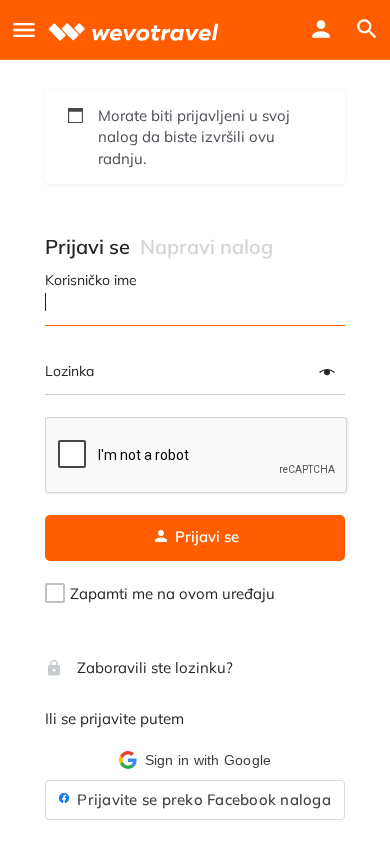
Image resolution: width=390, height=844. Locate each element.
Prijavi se (87, 246)
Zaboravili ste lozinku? (153, 667)
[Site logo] (136, 29)
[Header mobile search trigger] (367, 29)
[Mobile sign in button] (321, 29)
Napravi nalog (206, 246)
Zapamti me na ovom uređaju (172, 593)
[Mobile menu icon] (24, 29)
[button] (195, 760)
